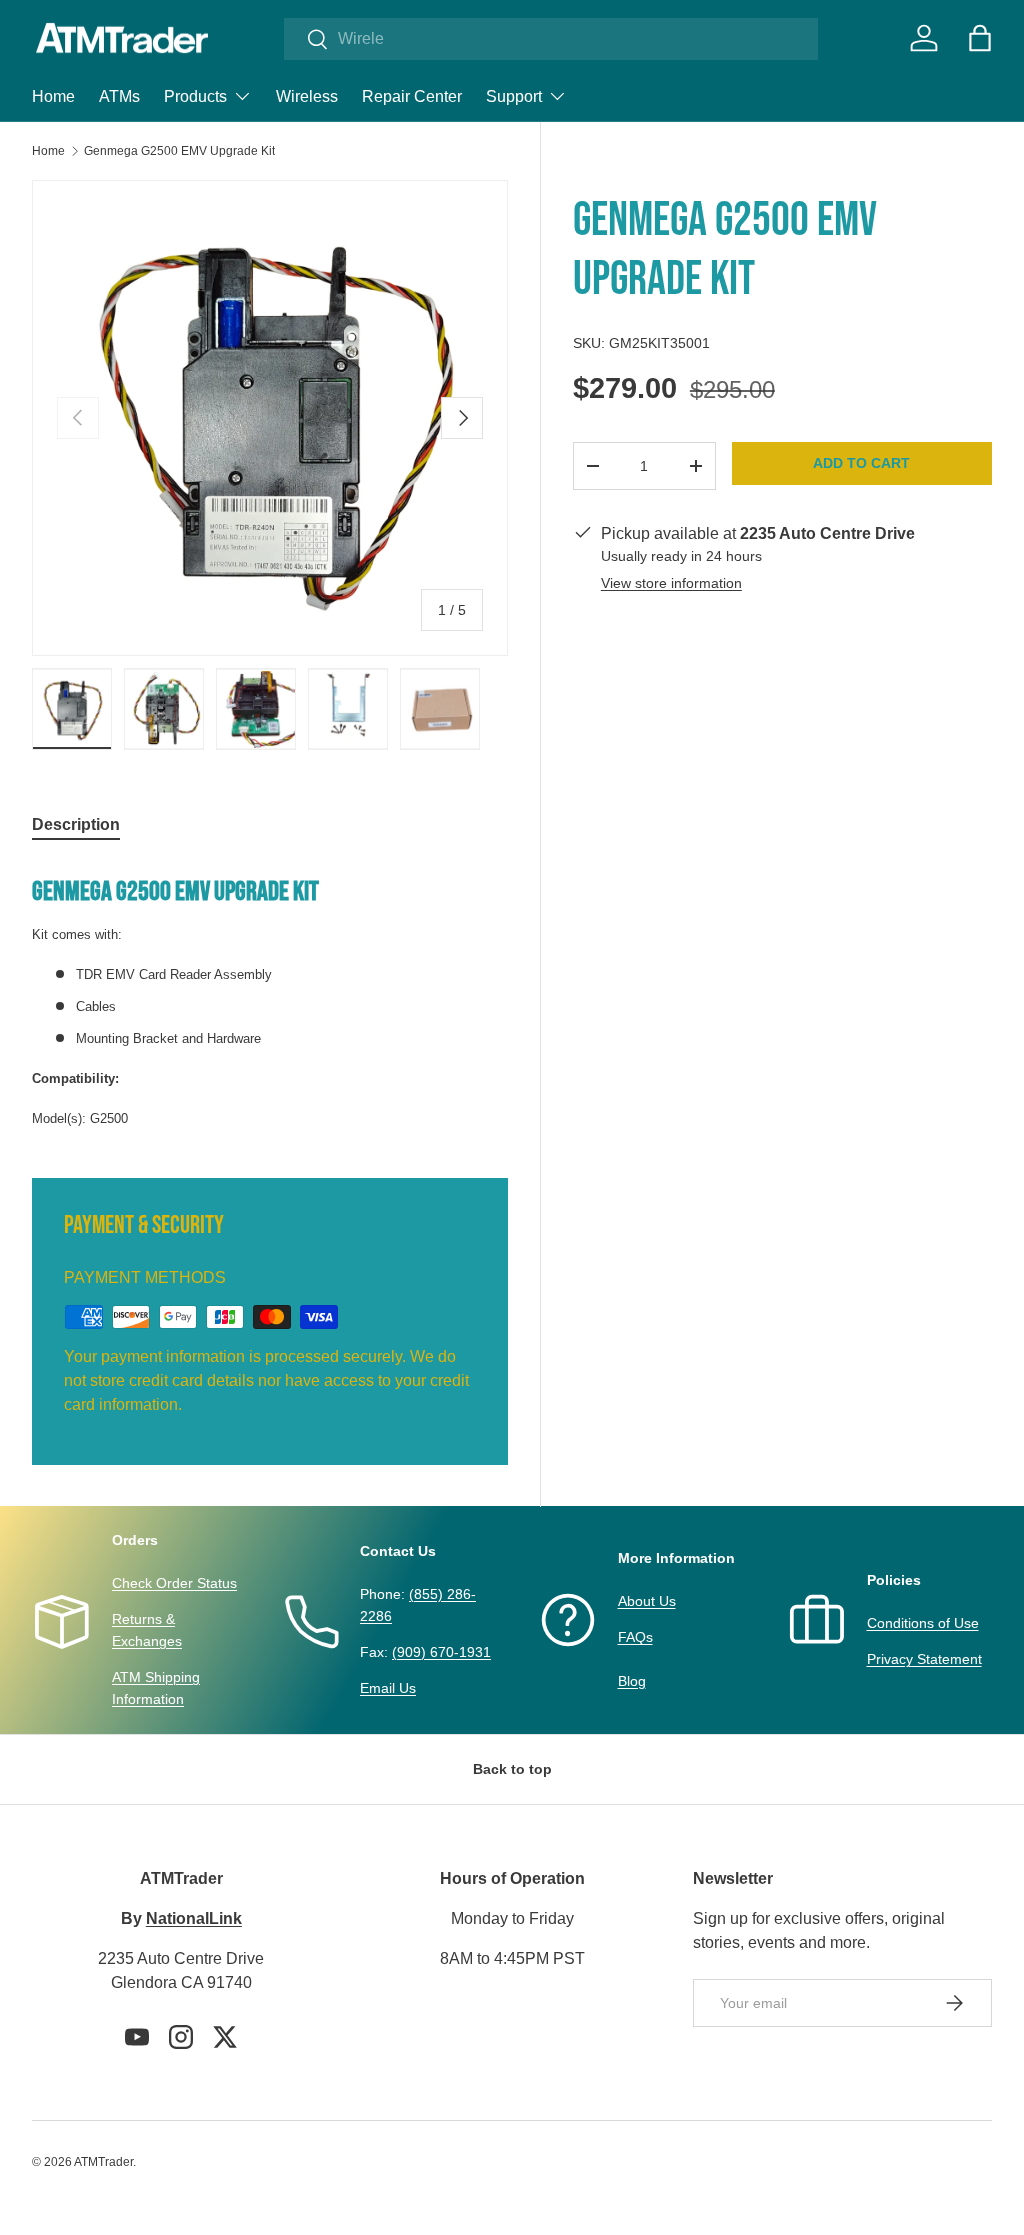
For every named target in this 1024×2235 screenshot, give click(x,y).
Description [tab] (76, 824)
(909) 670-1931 (441, 1652)
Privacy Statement (924, 1659)
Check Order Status (174, 1583)
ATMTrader (103, 2162)
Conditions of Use (923, 1623)
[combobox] (551, 39)
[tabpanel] (270, 996)
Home (53, 96)
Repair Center (412, 96)
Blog (632, 1681)
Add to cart (861, 463)
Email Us (388, 1688)
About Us (647, 1601)
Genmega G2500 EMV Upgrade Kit (179, 151)
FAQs (635, 1637)
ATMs (119, 96)
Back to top (512, 1769)
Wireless (307, 96)
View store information (671, 583)
